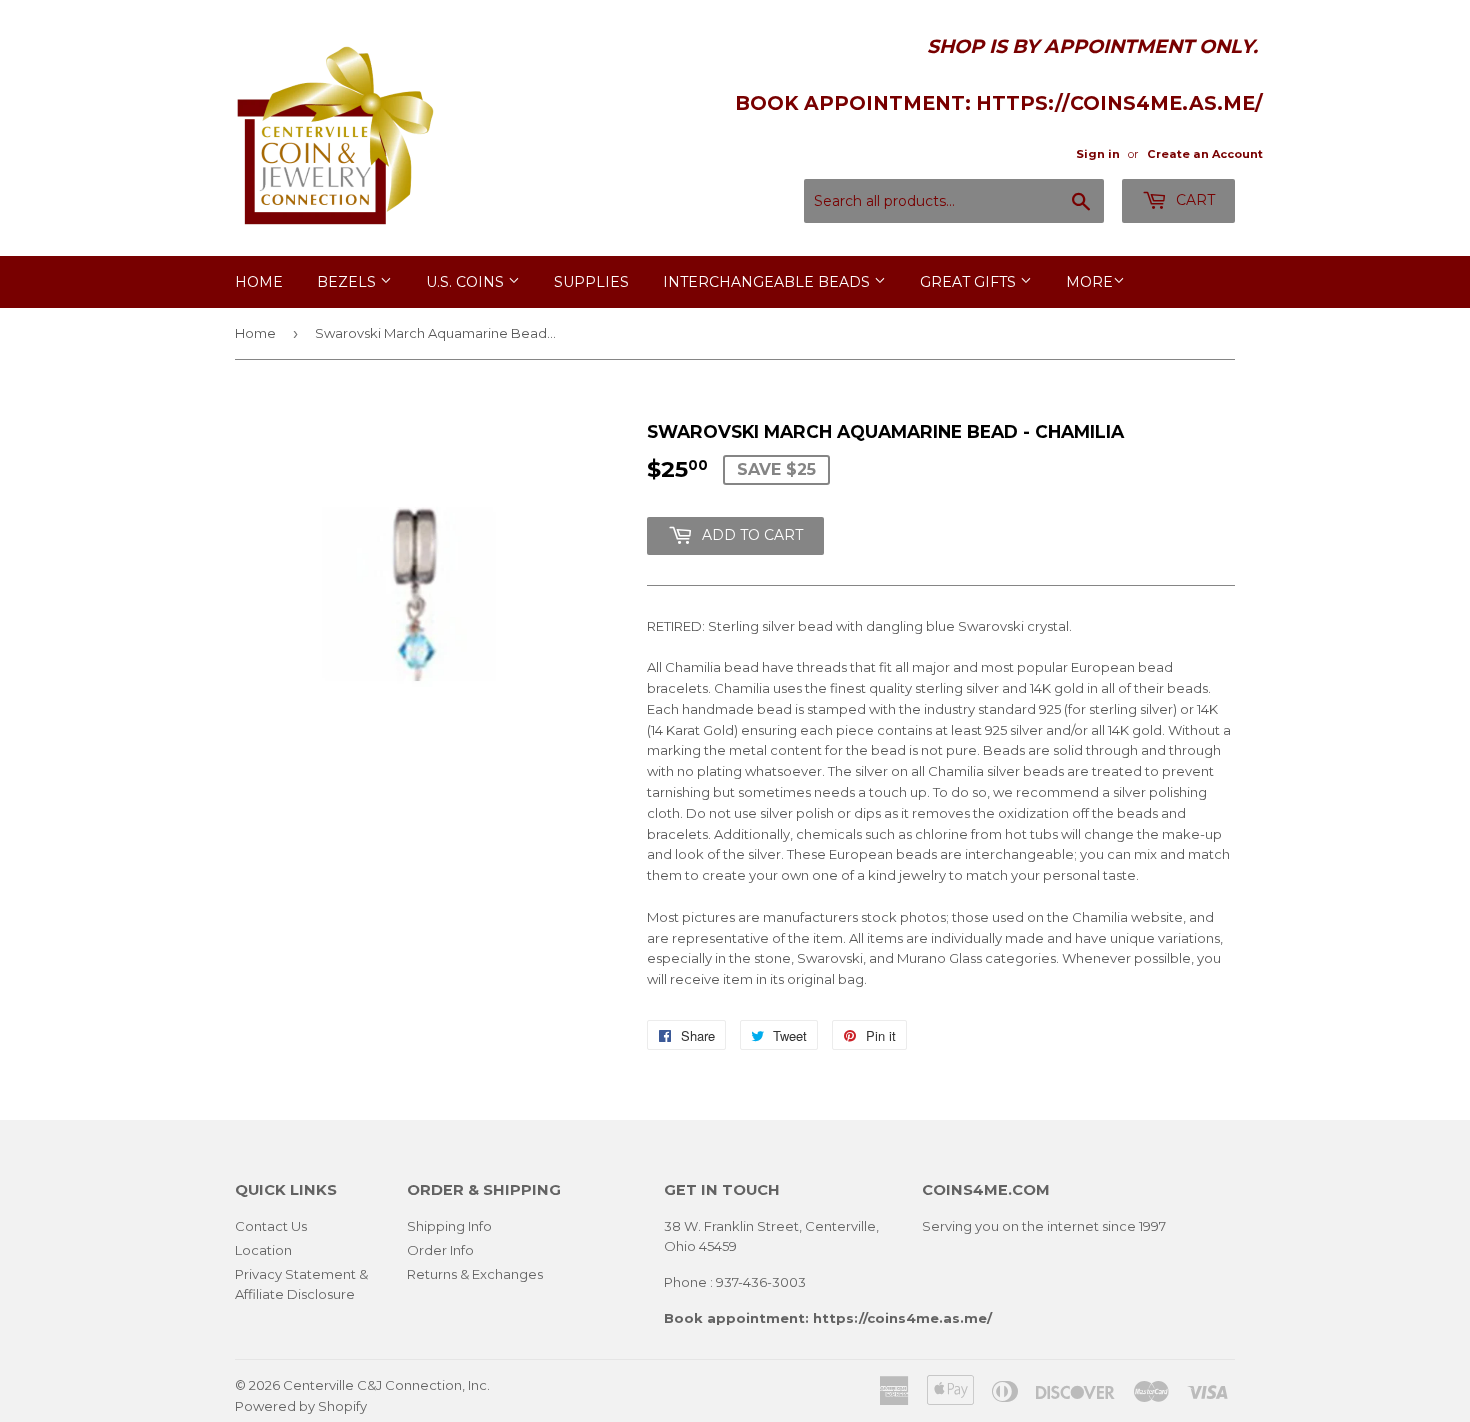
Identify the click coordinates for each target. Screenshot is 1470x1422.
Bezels (348, 282)
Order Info (440, 1250)
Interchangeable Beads (768, 282)
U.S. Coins (467, 282)
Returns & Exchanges (475, 1274)
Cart (1193, 200)
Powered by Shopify (301, 1406)
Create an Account (1205, 154)
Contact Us (271, 1226)
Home (259, 282)
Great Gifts (970, 282)
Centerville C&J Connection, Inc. (386, 1385)
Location (263, 1250)
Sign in (1098, 154)
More (1089, 282)
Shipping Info (449, 1226)
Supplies (591, 282)
